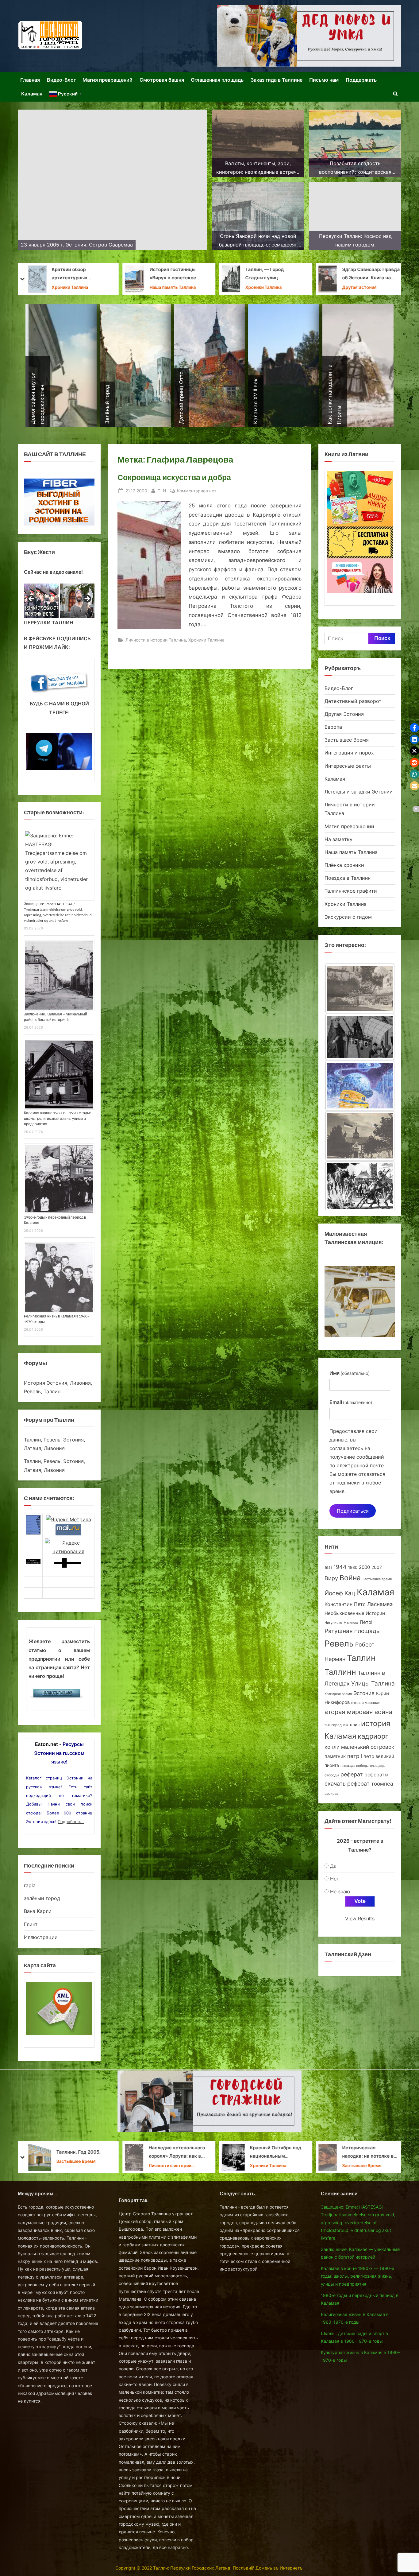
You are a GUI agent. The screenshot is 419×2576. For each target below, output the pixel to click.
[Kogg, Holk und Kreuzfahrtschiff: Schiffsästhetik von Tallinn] (360, 1137)
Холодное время (338, 1694)
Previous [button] (32, 599)
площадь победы (354, 1766)
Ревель (339, 1644)
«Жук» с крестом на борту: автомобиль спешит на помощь (269, 2153)
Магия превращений (108, 80)
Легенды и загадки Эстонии (359, 792)
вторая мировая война (358, 1712)
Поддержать (361, 80)
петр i (355, 1756)
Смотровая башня (162, 80)
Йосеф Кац (340, 1593)
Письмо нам (324, 80)
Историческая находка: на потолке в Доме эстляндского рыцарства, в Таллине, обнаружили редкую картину (78, 2153)
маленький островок (368, 1747)
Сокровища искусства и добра (174, 477)
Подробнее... (71, 1821)
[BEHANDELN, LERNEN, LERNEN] (360, 989)
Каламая (32, 94)
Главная (30, 80)
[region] (59, 601)
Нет (335, 1879)
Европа (333, 727)
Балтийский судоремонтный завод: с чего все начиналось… (177, 2153)
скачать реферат (347, 1784)
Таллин (361, 1658)
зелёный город (42, 1898)
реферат (352, 1774)
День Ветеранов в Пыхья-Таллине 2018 (254, 274)
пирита (332, 1765)
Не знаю (340, 1891)
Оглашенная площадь (217, 80)
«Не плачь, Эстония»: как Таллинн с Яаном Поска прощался (372, 2153)
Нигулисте (333, 1623)
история (351, 1724)
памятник (335, 1756)
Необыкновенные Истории (355, 1613)
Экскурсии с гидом (348, 917)
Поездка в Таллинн (348, 878)
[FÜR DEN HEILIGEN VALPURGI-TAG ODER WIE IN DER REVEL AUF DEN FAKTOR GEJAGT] (360, 1039)
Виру (331, 1578)
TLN (162, 491)
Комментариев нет (197, 491)
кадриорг (373, 1736)
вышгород (333, 1725)
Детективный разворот (353, 701)
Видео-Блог (61, 80)
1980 (353, 1567)
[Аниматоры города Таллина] (309, 36)
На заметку (236, 287)
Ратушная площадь (352, 1631)
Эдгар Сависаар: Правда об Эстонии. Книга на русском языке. (81, 275)
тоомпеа (382, 1784)
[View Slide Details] (41, 601)
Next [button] (87, 599)
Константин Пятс (345, 1604)
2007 (377, 1567)
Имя (350, 1373)
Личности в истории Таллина (174, 288)
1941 (328, 1568)
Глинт (31, 1924)
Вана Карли (38, 1911)
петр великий (379, 1756)
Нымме (351, 1622)
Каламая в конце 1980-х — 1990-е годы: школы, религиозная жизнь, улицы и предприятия (57, 1118)
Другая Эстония (69, 287)
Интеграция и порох (349, 753)
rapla (30, 1885)
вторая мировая (366, 1703)
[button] (414, 728)
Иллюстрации (41, 1937)
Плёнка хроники (344, 865)
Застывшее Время (341, 287)
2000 (364, 1567)
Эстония (364, 1693)
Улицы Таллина (373, 1684)
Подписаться (353, 1511)
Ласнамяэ (380, 1604)
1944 (340, 1567)
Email (351, 1402)
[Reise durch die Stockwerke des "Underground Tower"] (360, 1186)
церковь (331, 1794)
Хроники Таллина (206, 640)
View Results (360, 1918)
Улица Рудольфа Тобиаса (172, 274)
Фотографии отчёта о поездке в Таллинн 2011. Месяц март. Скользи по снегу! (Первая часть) (358, 275)
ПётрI (366, 1622)
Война (350, 1578)
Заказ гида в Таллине (277, 80)
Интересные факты (348, 766)
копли (332, 1747)
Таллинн (340, 1672)
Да (333, 1866)
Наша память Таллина (351, 852)
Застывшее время (377, 1579)
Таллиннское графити (351, 891)
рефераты (376, 1775)
